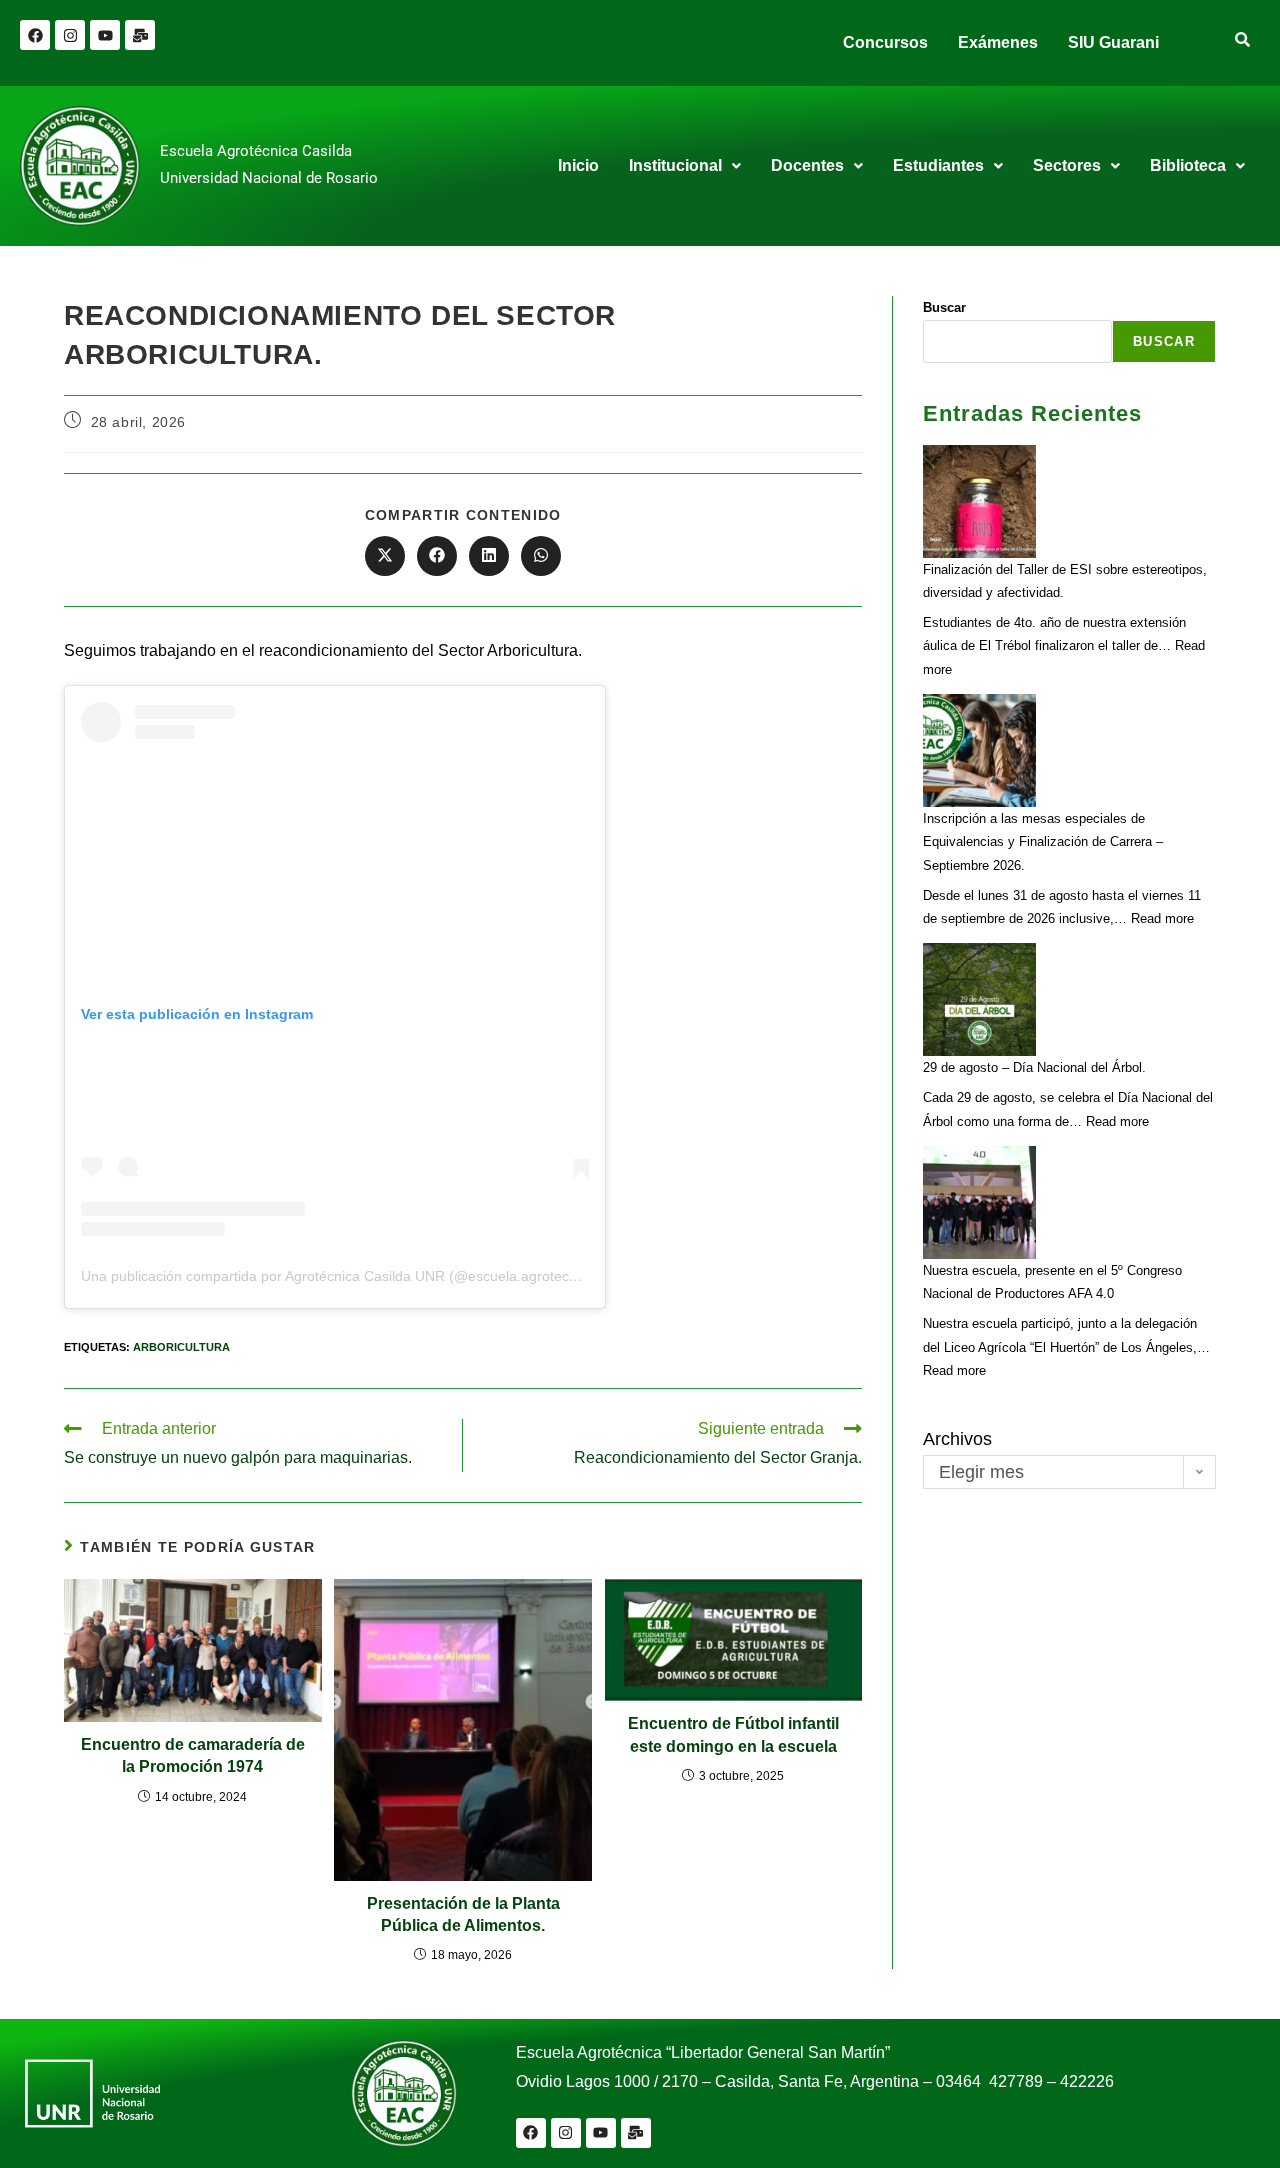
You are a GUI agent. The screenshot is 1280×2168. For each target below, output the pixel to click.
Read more (1162, 918)
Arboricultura (181, 1347)
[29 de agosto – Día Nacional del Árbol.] (979, 999)
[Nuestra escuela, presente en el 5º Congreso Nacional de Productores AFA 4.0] (979, 1202)
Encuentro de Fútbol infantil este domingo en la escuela (733, 1734)
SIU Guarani (1113, 42)
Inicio (578, 165)
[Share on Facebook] (437, 556)
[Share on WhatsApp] (541, 556)
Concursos (885, 42)
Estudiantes (938, 165)
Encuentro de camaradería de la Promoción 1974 (193, 1755)
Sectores (1067, 165)
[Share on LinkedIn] (489, 556)
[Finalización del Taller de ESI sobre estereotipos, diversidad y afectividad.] (979, 501)
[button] (685, 166)
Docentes (807, 165)
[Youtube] (105, 35)
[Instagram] (70, 35)
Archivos (957, 1439)
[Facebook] (35, 35)
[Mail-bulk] (140, 35)
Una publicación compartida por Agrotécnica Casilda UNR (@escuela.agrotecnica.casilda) (364, 1276)
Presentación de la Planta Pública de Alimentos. (463, 1914)
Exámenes (998, 42)
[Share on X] (385, 556)
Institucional (675, 165)
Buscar (944, 307)
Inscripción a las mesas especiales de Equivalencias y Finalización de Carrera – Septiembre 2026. (1043, 842)
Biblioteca (1188, 165)
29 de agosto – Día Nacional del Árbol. (1034, 1067)
